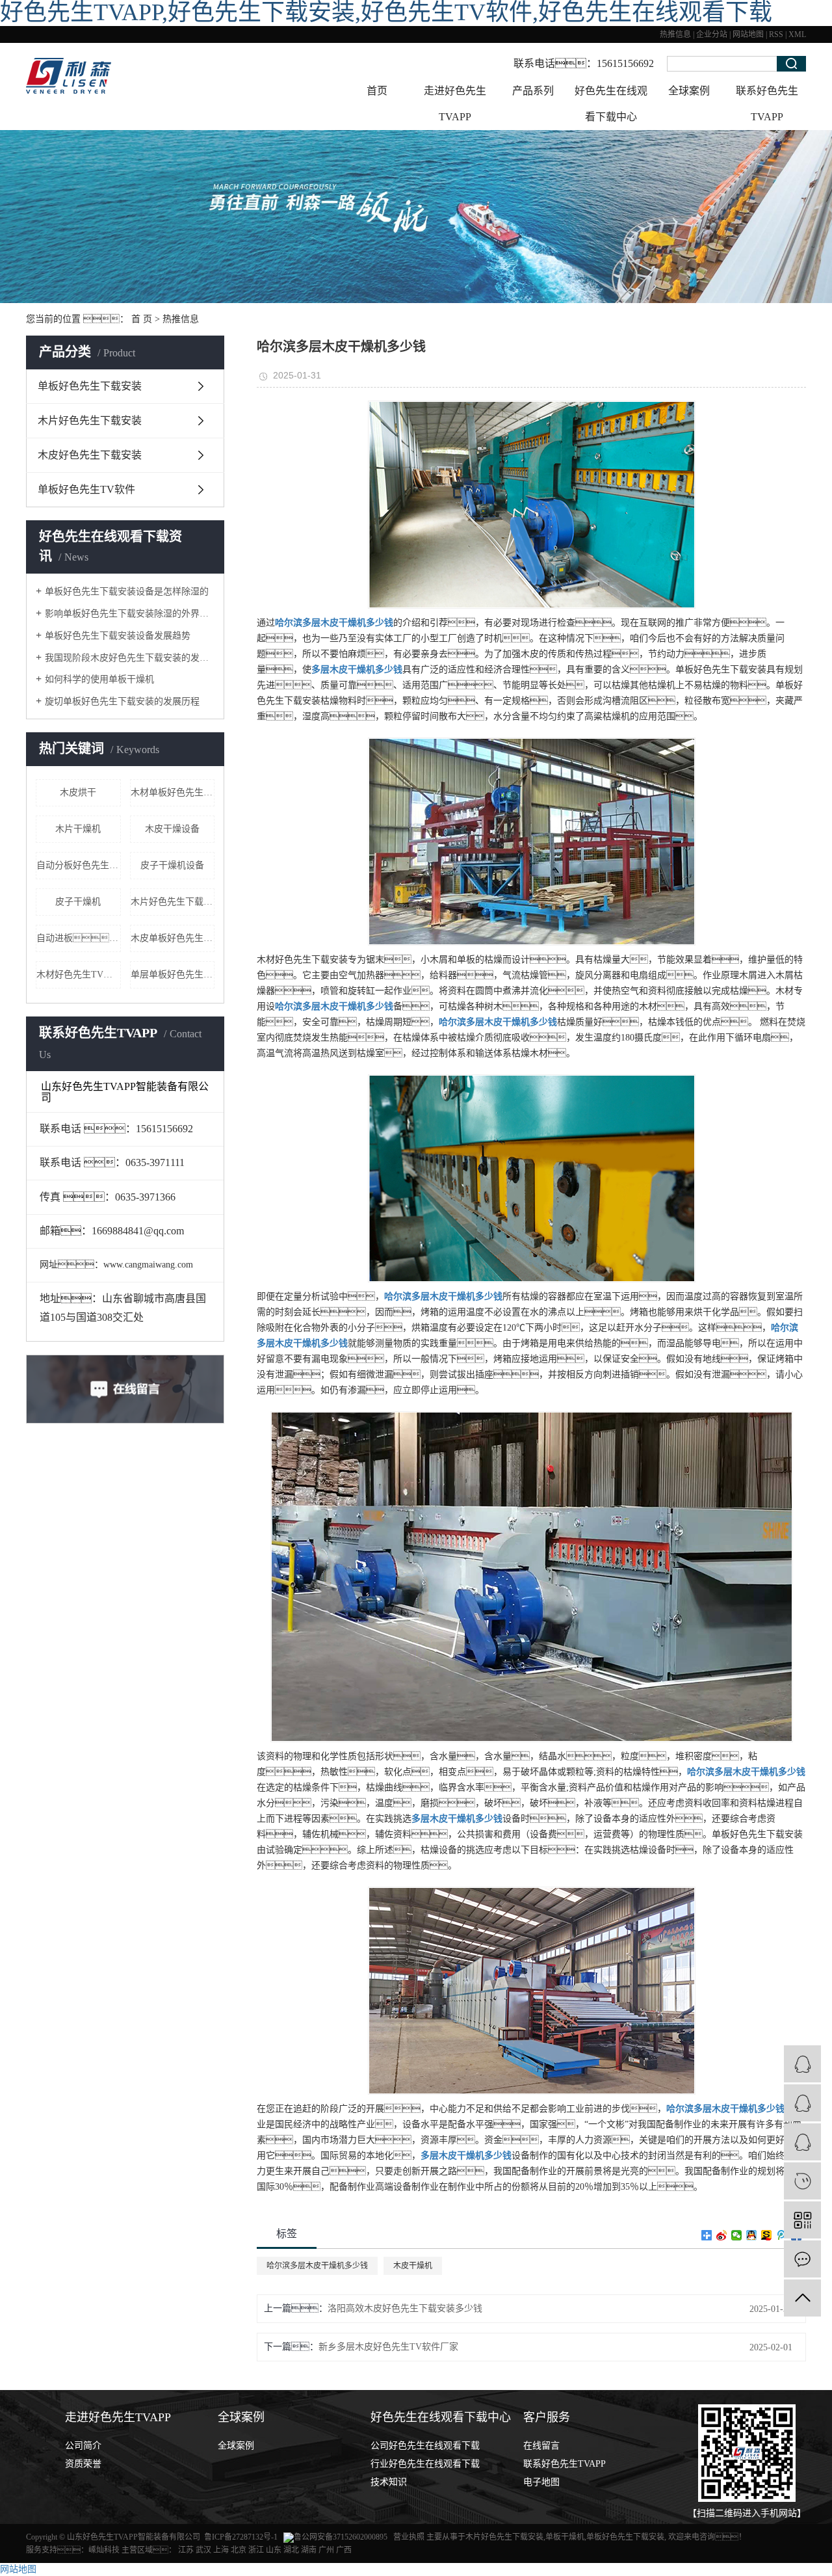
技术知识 (389, 2482)
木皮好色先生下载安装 (90, 455)
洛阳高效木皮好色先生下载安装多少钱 (405, 2308)
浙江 (256, 2550)
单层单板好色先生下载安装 (173, 975)
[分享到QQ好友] (752, 2235)
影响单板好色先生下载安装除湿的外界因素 (130, 614)
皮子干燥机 (78, 902)
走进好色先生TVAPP (455, 104)
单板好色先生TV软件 (86, 489)
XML (797, 34)
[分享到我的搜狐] (767, 2235)
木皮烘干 (78, 792)
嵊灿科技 (104, 2550)
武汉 (203, 2550)
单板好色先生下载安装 (90, 386)
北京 (239, 2550)
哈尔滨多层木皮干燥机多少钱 (317, 2266)
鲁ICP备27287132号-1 (241, 2537)
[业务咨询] (802, 2064)
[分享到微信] (737, 2235)
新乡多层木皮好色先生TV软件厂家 (388, 2347)
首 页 (142, 319)
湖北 (291, 2550)
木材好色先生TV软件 (79, 975)
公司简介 (83, 2446)
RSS (776, 34)
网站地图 (748, 34)
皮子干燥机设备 (172, 865)
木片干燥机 (78, 829)
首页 (377, 91)
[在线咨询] (802, 2103)
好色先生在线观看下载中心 (611, 104)
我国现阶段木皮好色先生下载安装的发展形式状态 (130, 658)
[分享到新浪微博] (722, 2235)
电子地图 (541, 2482)
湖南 (309, 2550)
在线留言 (541, 2446)
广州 (326, 2550)
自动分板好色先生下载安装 (79, 865)
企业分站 (712, 34)
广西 (344, 2550)
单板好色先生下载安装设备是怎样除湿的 (127, 591)
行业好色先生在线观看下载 (425, 2464)
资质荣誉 (83, 2464)
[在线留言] (802, 2259)
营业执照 (410, 2537)
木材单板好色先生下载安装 (173, 792)
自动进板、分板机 (79, 938)
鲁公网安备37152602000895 (341, 2537)
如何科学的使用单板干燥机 (99, 679)
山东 (274, 2550)
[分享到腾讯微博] (782, 2235)
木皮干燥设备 (172, 829)
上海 (221, 2550)
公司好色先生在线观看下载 (425, 2446)
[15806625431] (802, 2181)
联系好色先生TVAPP (767, 104)
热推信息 (675, 34)
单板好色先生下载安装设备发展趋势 (118, 636)
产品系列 (533, 91)
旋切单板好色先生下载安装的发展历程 (122, 701)
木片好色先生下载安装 (90, 420)
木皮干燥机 (413, 2266)
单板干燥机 (565, 2537)
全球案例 (689, 91)
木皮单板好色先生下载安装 (173, 938)
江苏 (186, 2550)
